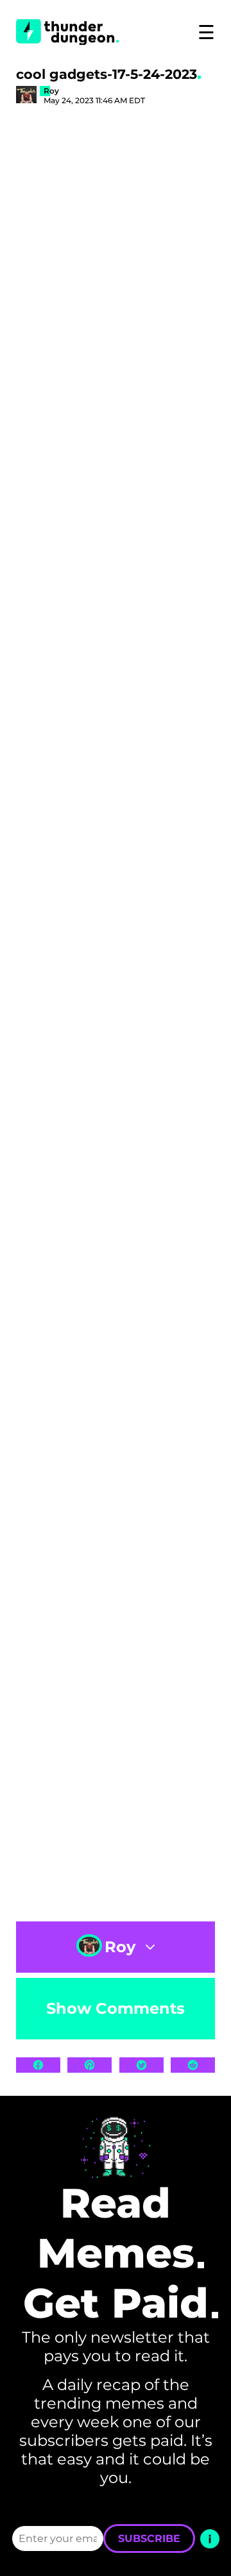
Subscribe (149, 2538)
